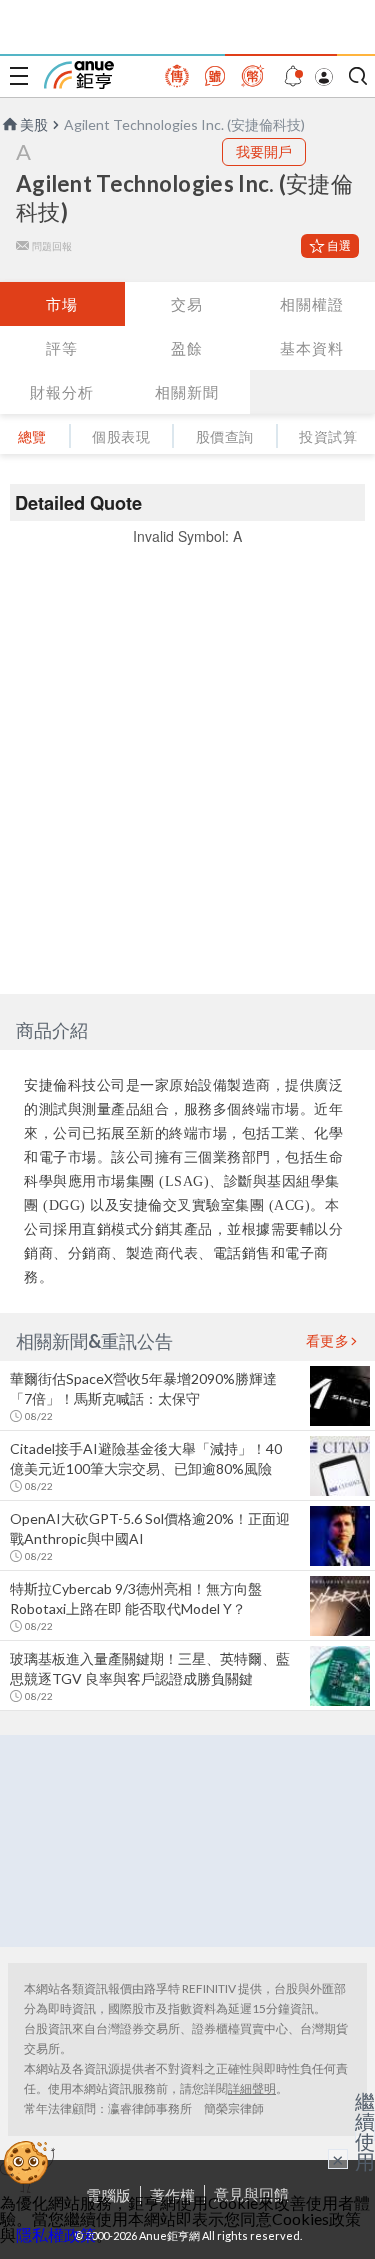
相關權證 (312, 304)
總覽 (32, 436)
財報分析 (62, 392)
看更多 (328, 1341)
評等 (62, 348)
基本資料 (312, 348)
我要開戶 (264, 151)
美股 (34, 124)
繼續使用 (365, 2131)
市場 (62, 304)
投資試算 (328, 436)
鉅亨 (79, 75)
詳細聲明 (252, 2088)
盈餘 (187, 348)
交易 (187, 304)
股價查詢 (225, 436)
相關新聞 (187, 392)
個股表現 (121, 436)
